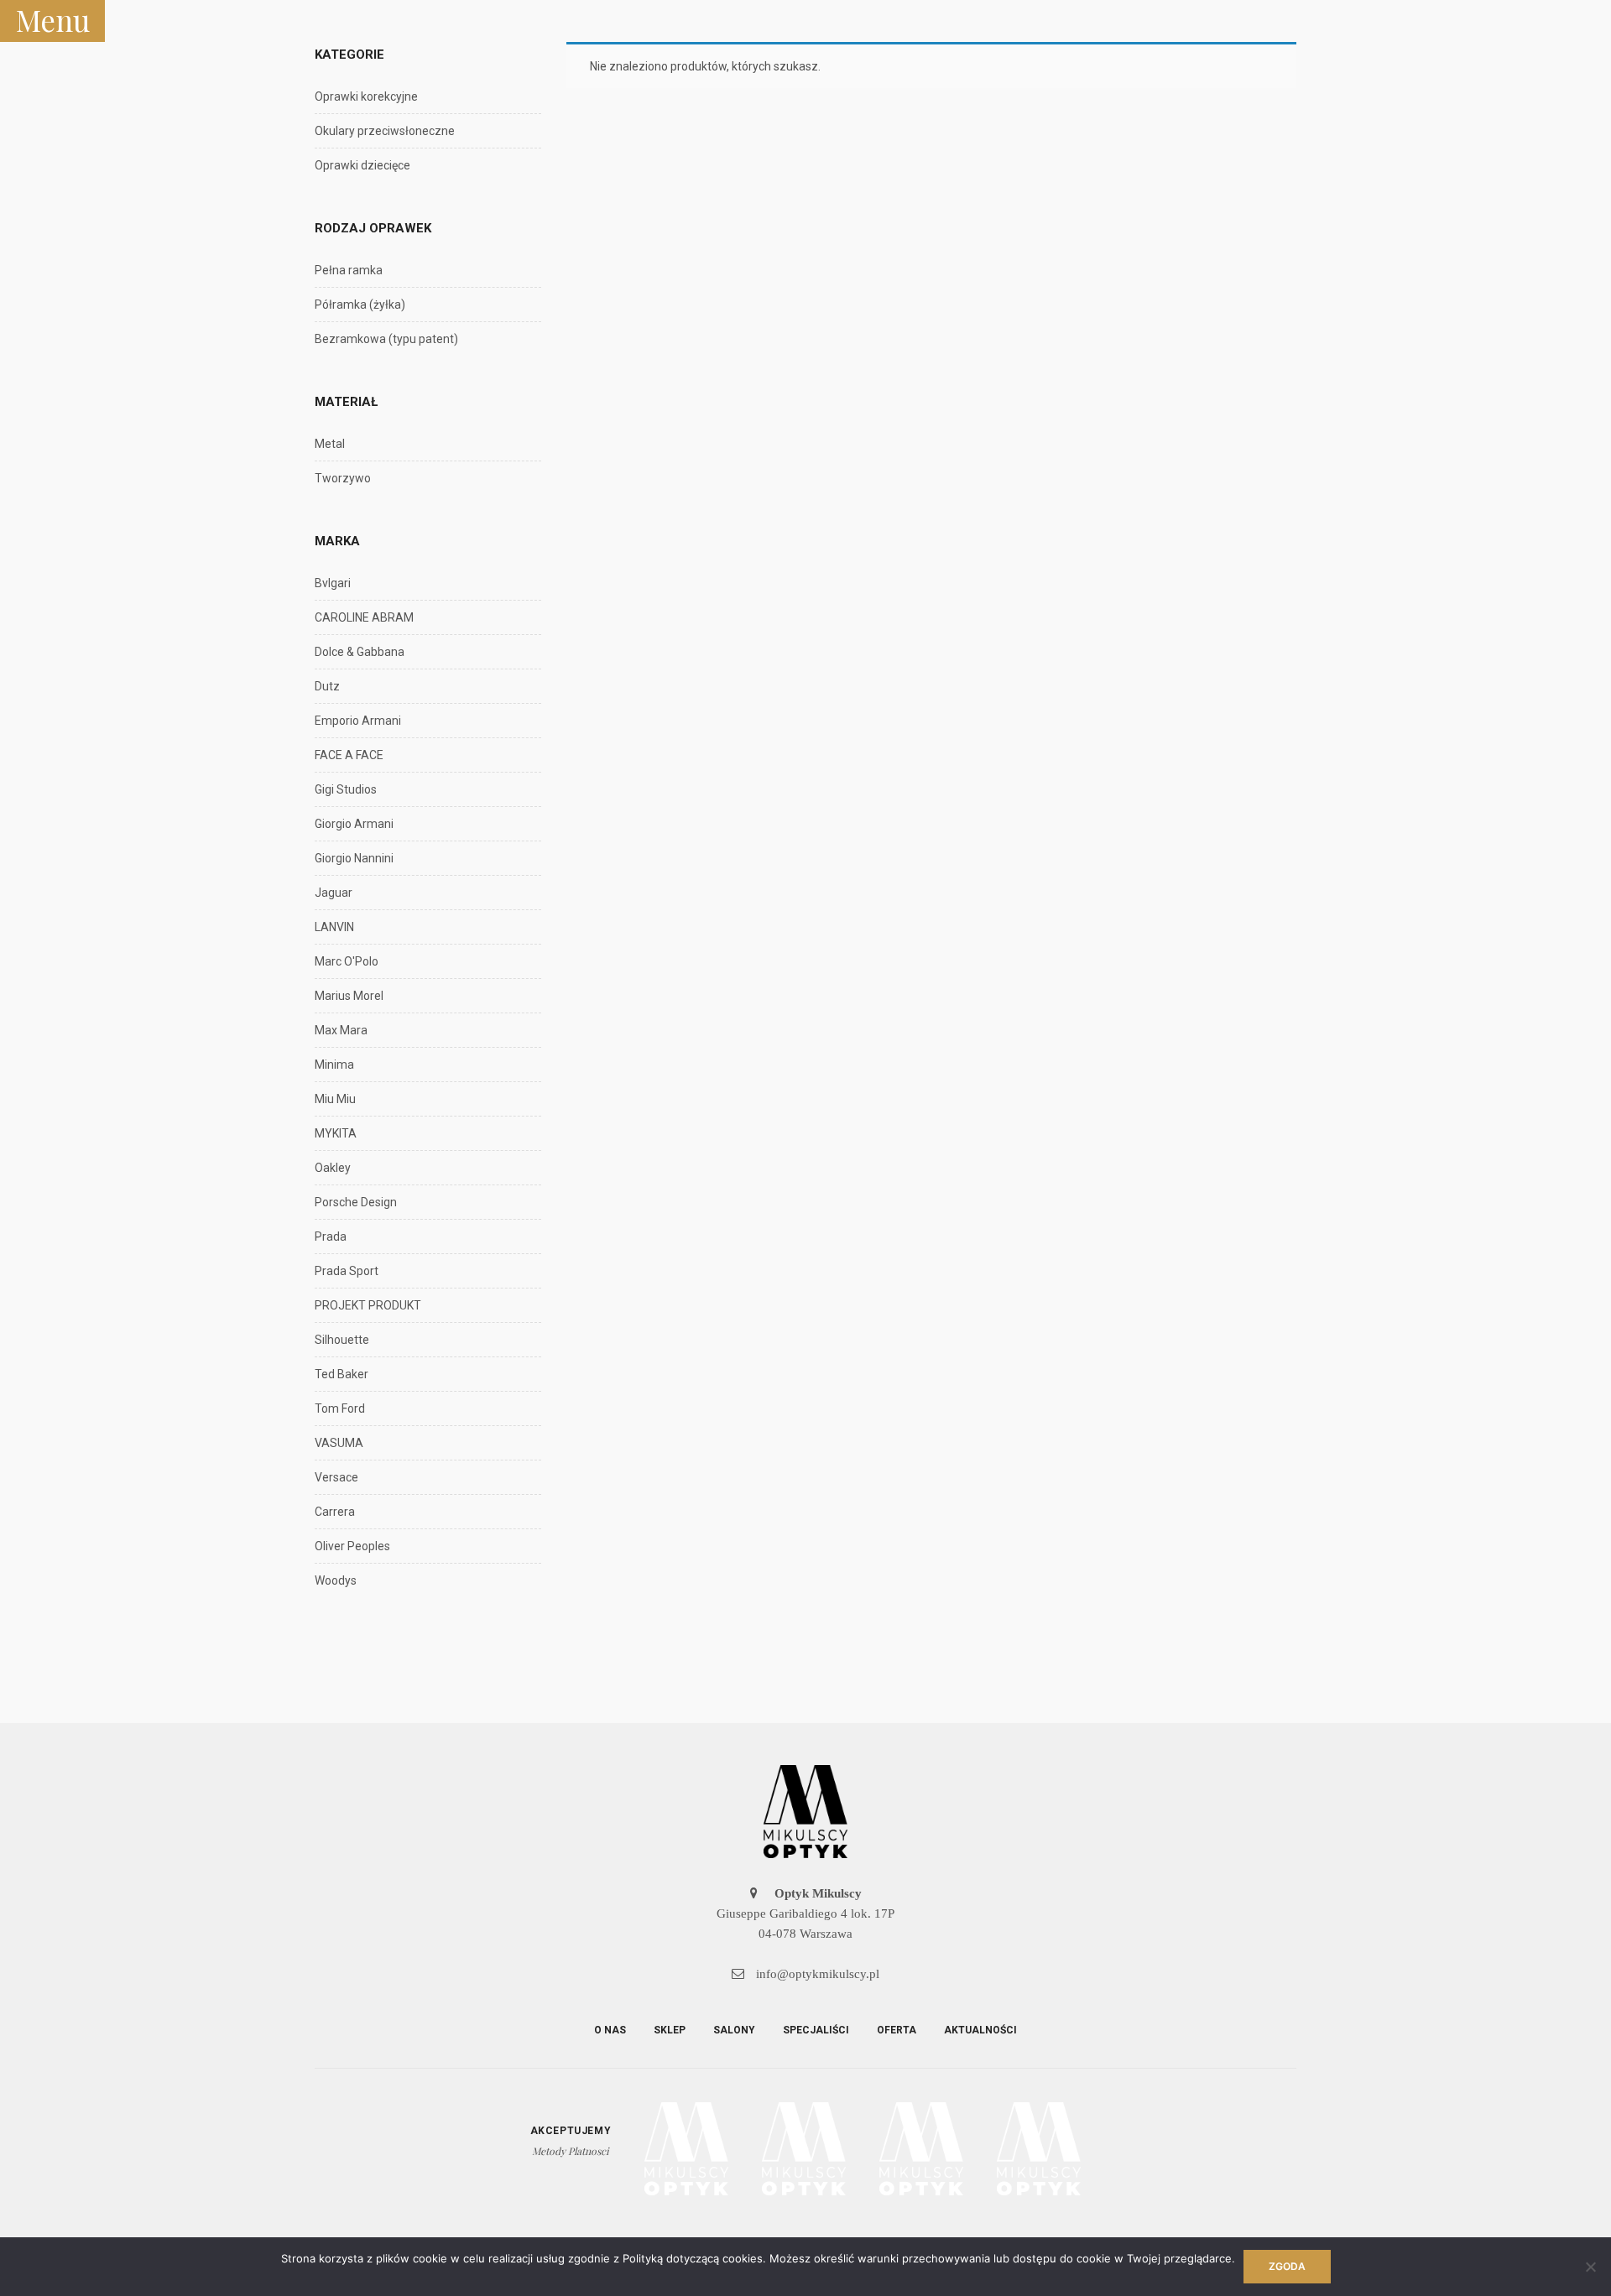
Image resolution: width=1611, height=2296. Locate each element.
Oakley (333, 1168)
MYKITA (336, 1133)
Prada (331, 1237)
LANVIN (334, 927)
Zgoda (1287, 2266)
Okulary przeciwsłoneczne (385, 131)
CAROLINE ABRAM (364, 617)
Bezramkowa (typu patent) (386, 339)
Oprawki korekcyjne (366, 96)
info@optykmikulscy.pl (816, 1974)
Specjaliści (816, 2030)
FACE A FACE (349, 755)
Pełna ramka (349, 270)
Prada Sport (347, 1271)
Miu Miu (335, 1099)
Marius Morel (349, 996)
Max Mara (341, 1030)
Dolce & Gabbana (360, 652)
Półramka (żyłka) (360, 305)
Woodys (336, 1580)
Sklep (670, 2030)
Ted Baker (341, 1374)
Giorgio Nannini (354, 858)
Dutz (327, 686)
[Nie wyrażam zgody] (1590, 2267)
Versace (336, 1477)
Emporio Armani (358, 721)
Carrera (335, 1512)
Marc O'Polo (347, 961)
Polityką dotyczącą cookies (693, 2258)
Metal (330, 444)
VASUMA (339, 1443)
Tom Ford (340, 1408)
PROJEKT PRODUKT (368, 1305)
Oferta (897, 2030)
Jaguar (334, 893)
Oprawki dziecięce (362, 165)
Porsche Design (356, 1202)
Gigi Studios (346, 789)
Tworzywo (343, 478)
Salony (734, 2030)
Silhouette (342, 1340)
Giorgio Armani (354, 824)
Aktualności (980, 2030)
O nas (610, 2030)
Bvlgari (333, 583)
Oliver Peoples (352, 1546)
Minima (334, 1065)
